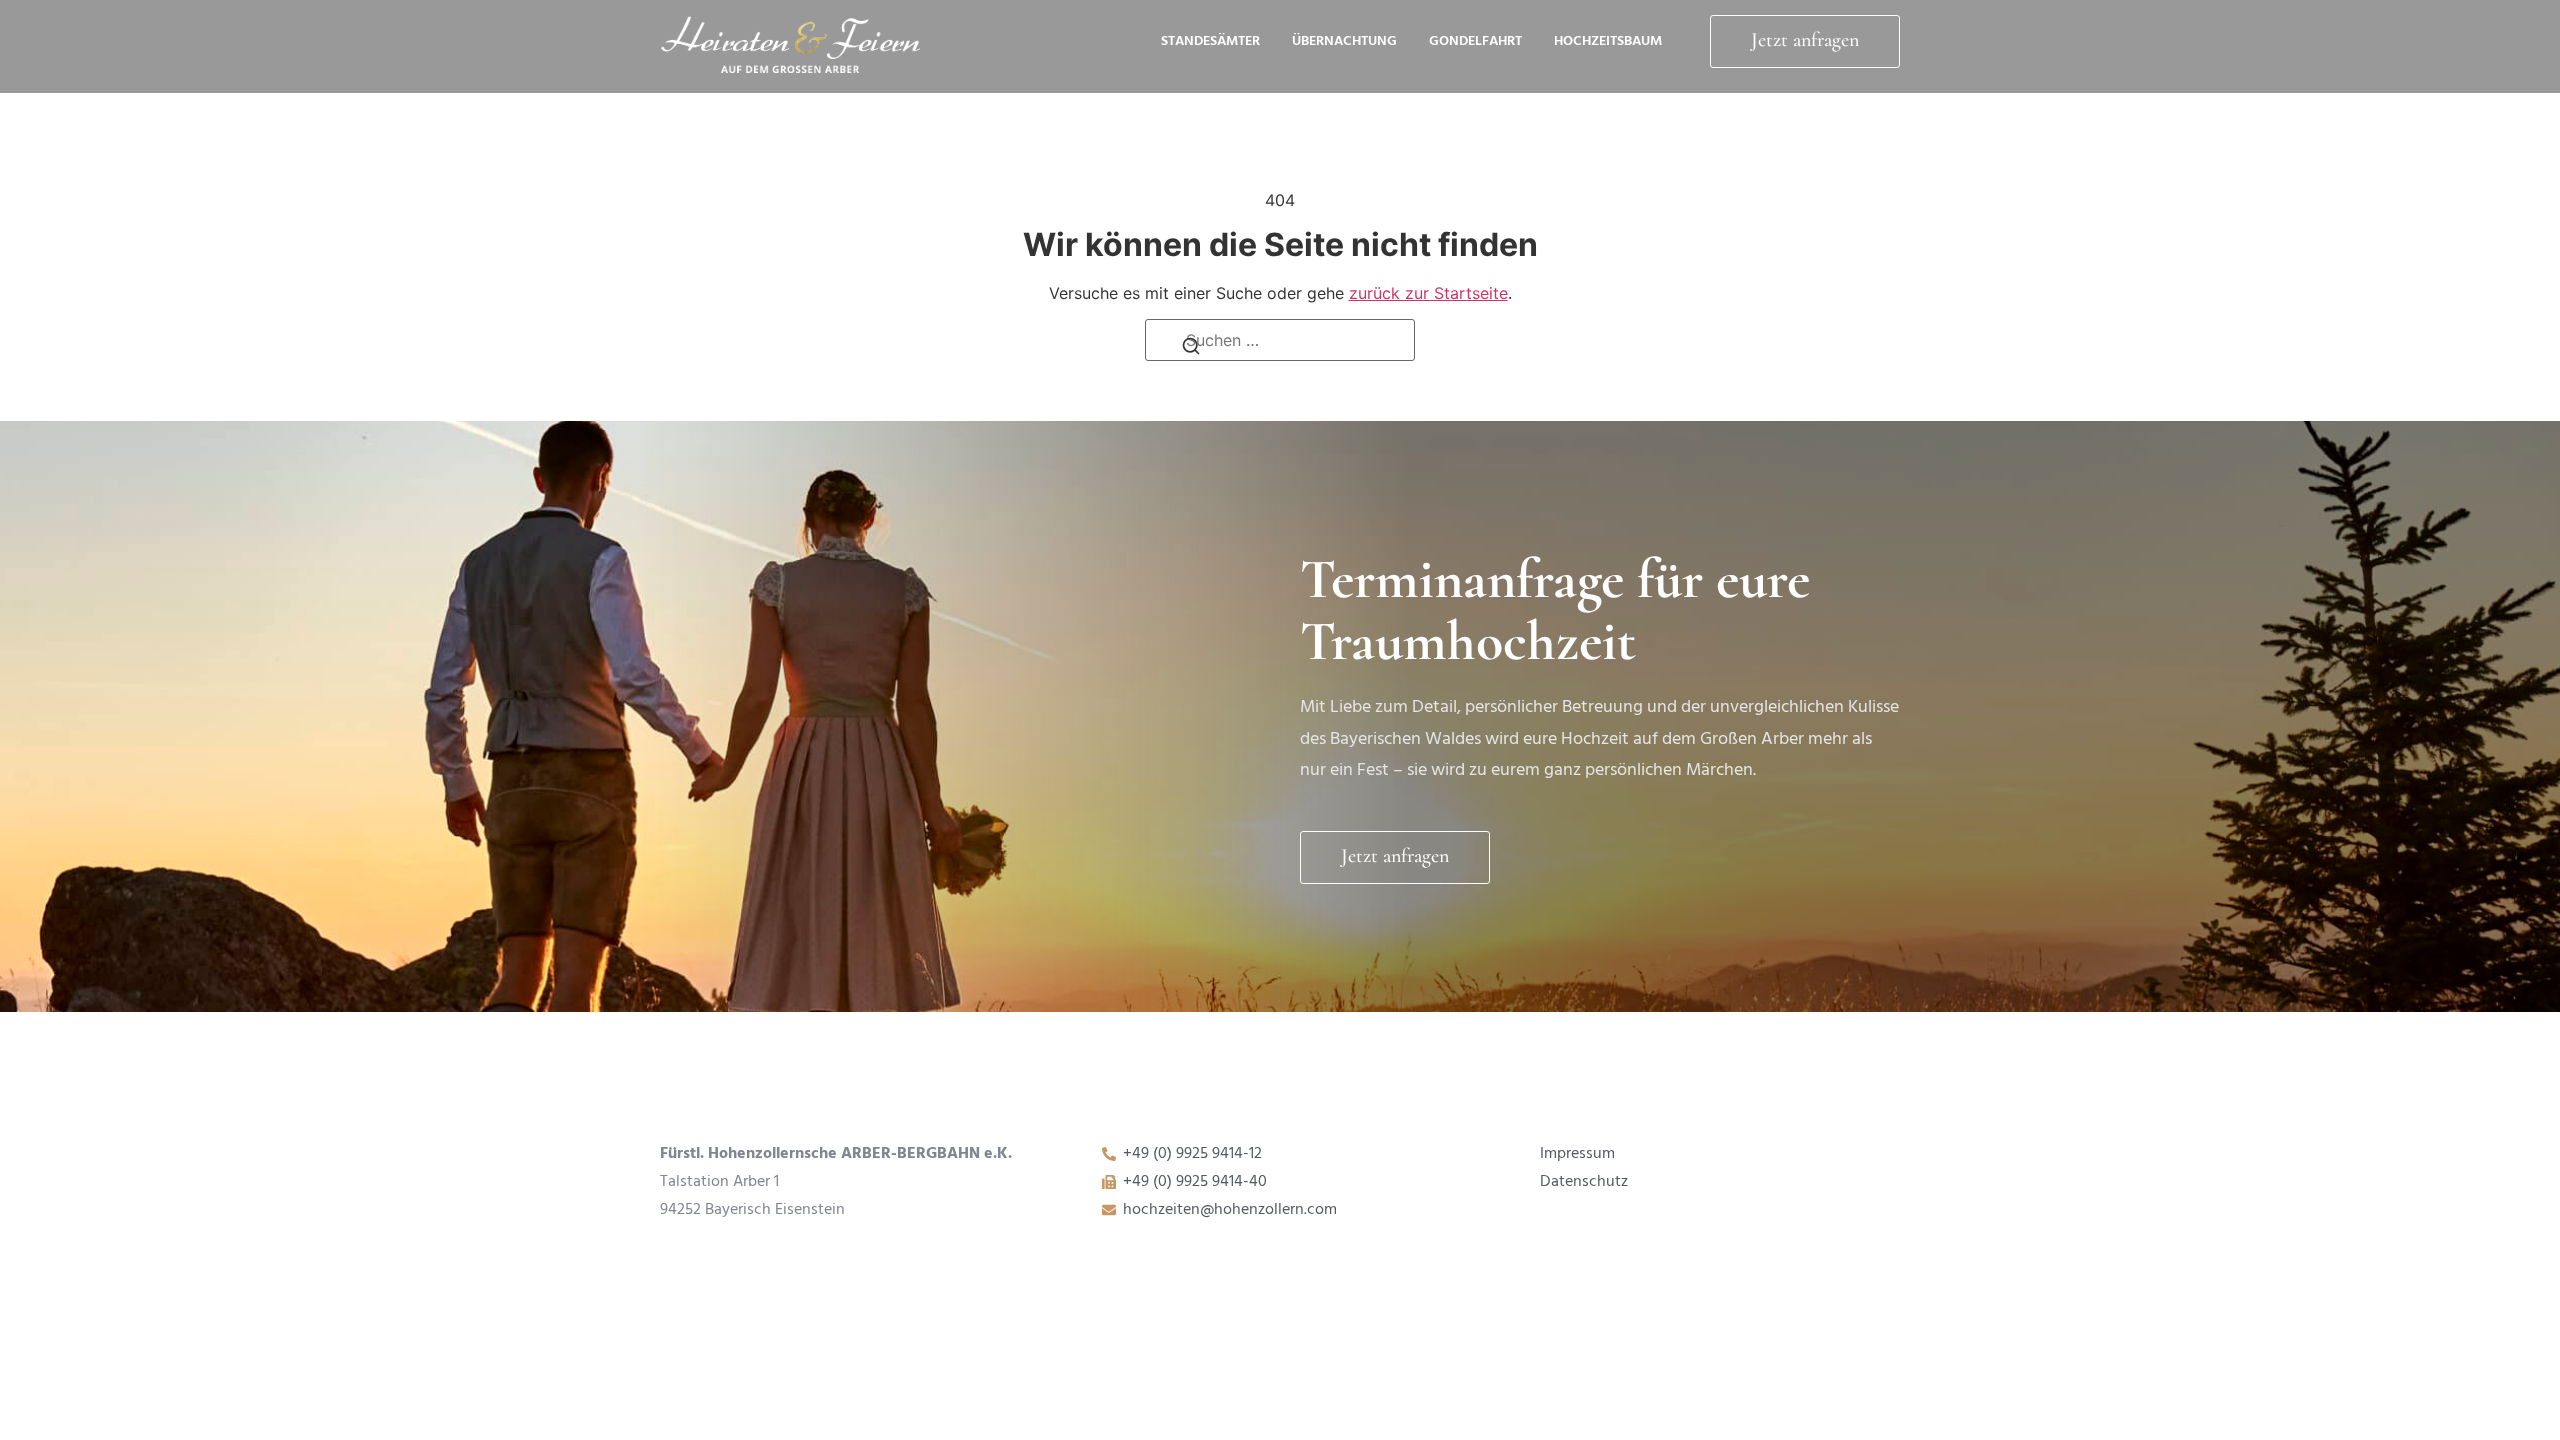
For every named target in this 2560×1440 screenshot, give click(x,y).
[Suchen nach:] (1280, 340)
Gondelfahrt (1475, 42)
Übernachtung (1344, 42)
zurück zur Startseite (1428, 293)
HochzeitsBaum (1608, 42)
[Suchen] (1191, 351)
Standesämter (1210, 42)
